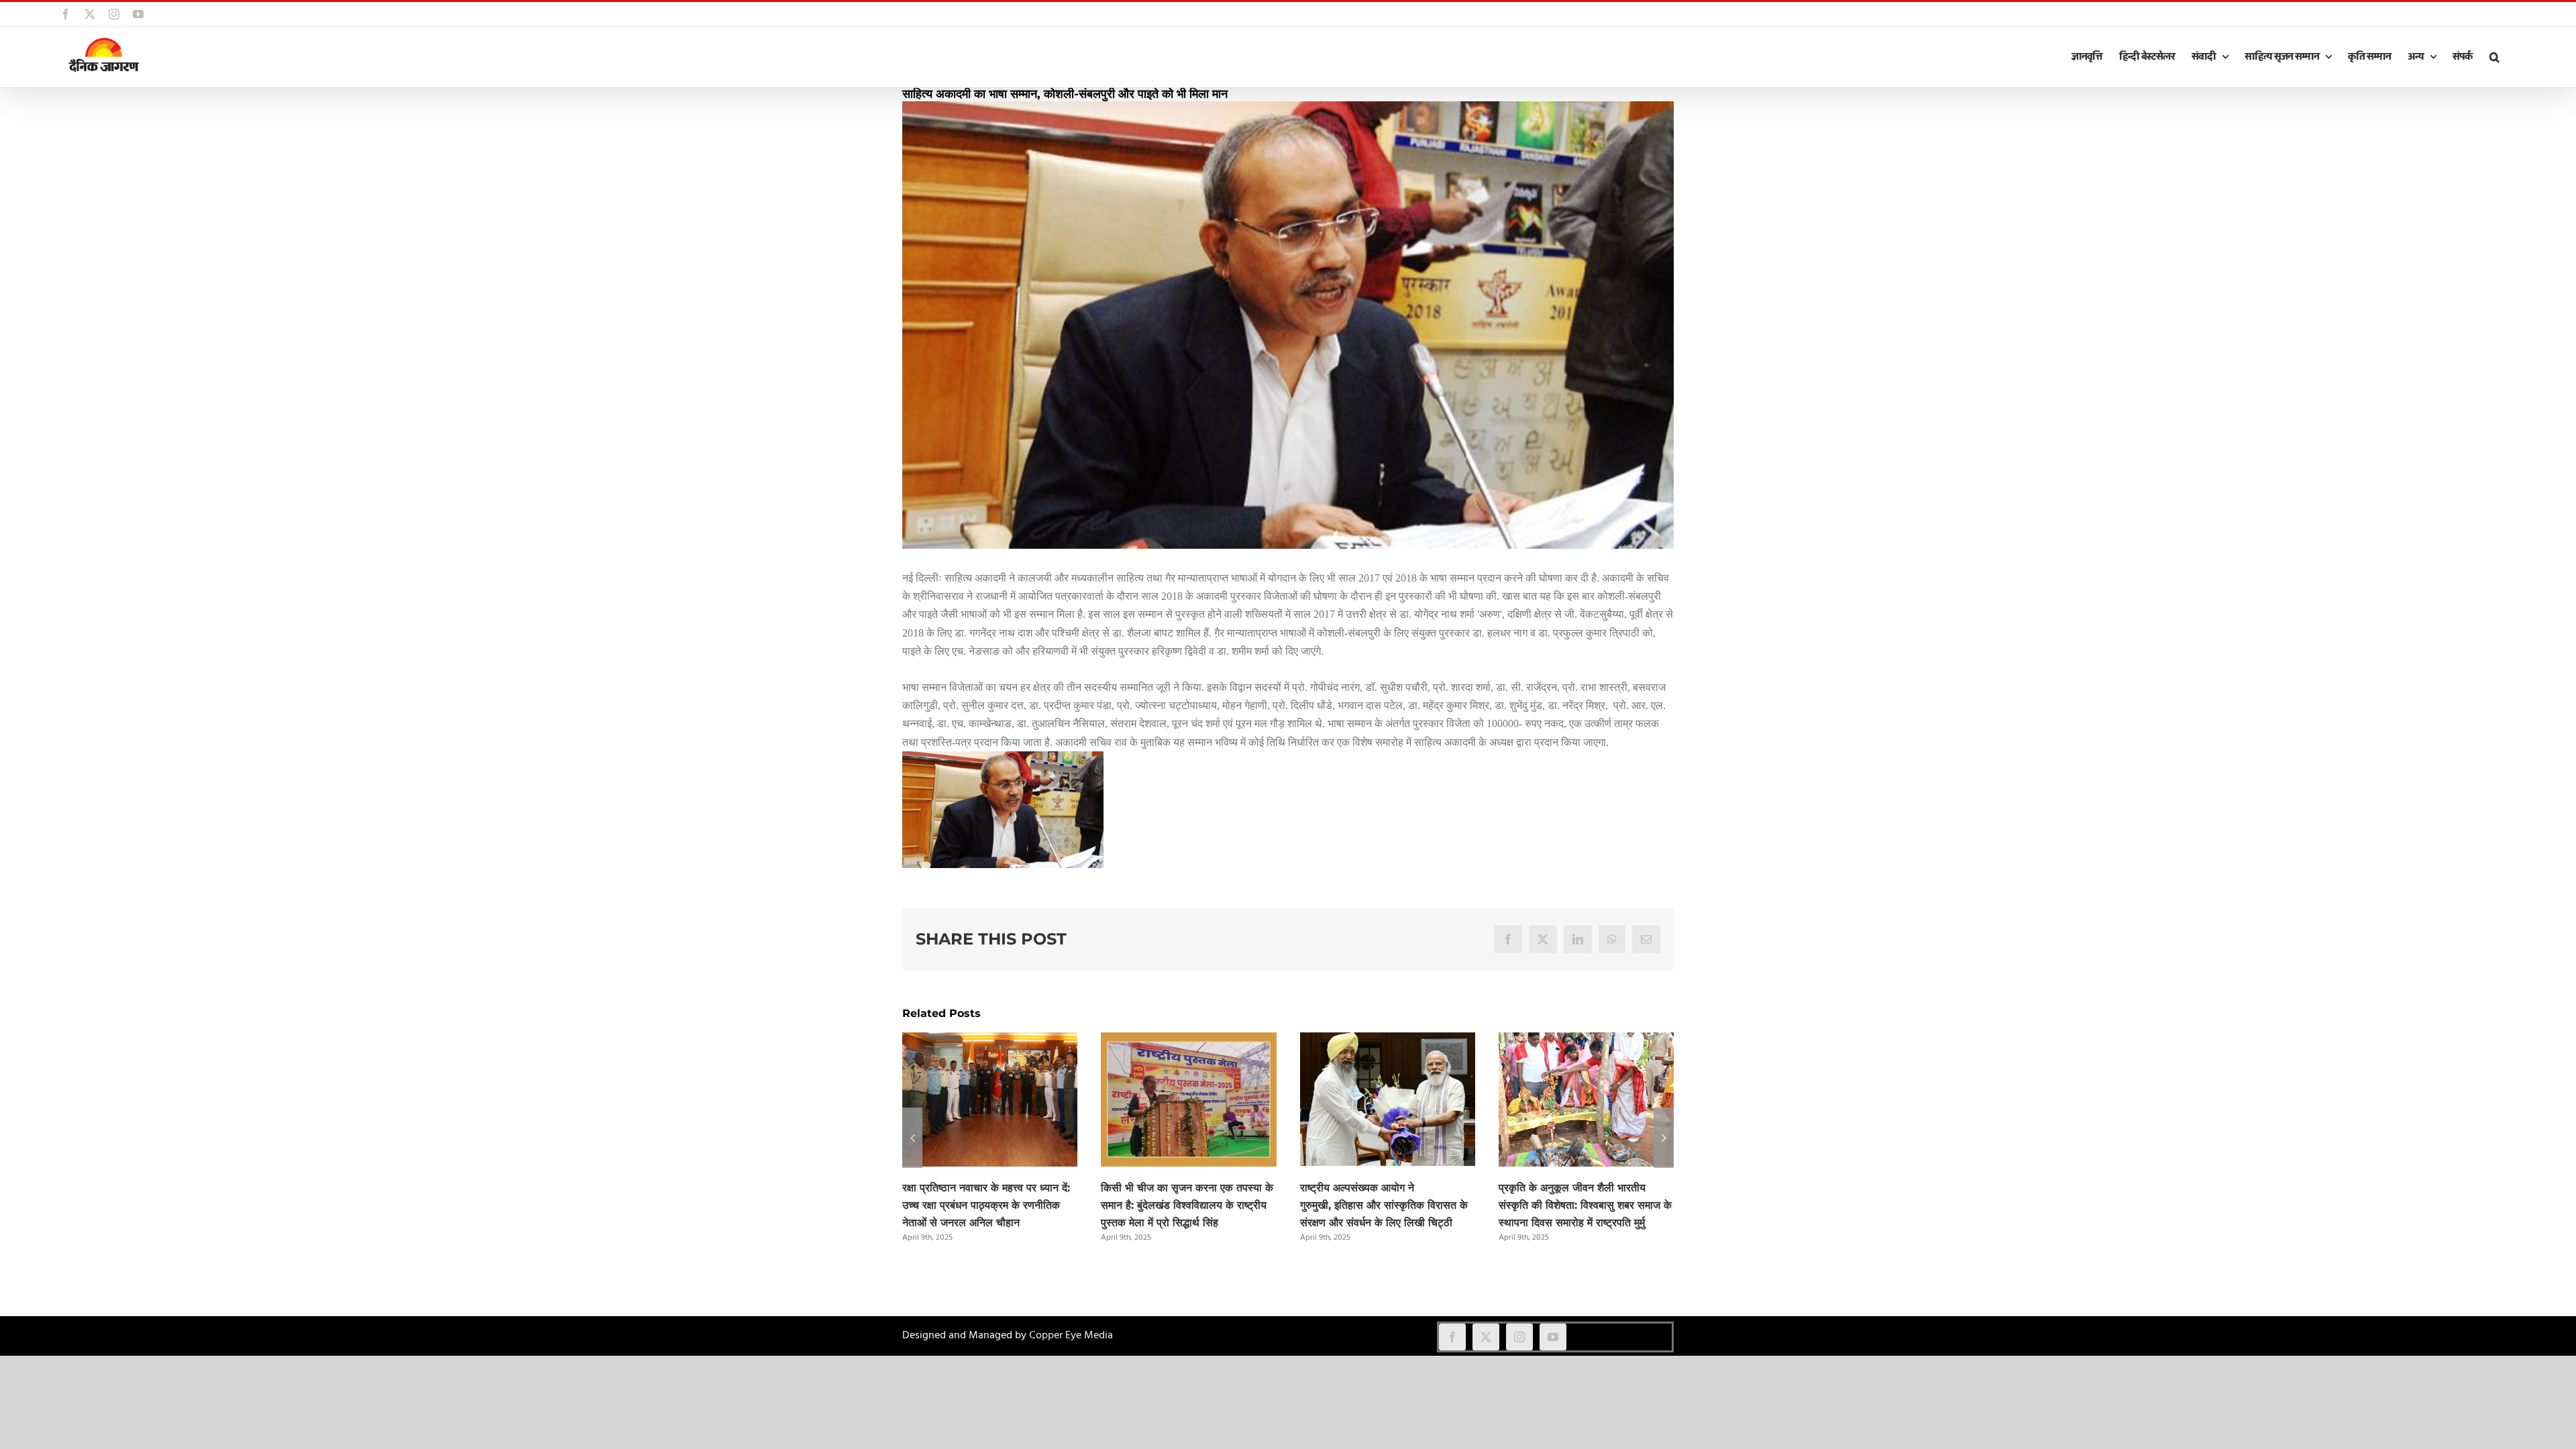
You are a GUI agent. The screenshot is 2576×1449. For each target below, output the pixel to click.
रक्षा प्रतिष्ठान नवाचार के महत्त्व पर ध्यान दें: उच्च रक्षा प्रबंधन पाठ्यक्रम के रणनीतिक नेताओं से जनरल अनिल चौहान (986, 1205)
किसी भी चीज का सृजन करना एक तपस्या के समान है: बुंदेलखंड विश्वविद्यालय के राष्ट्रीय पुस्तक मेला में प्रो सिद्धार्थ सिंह (1187, 1205)
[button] (2494, 57)
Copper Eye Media (1071, 1336)
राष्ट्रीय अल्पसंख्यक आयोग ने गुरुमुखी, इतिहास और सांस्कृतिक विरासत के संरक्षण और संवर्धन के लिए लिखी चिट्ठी (1384, 1205)
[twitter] (1486, 1337)
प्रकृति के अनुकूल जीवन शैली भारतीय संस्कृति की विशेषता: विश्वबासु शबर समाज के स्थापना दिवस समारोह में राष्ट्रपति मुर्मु (1585, 1205)
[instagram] (1519, 1337)
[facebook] (1452, 1337)
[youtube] (1553, 1337)
